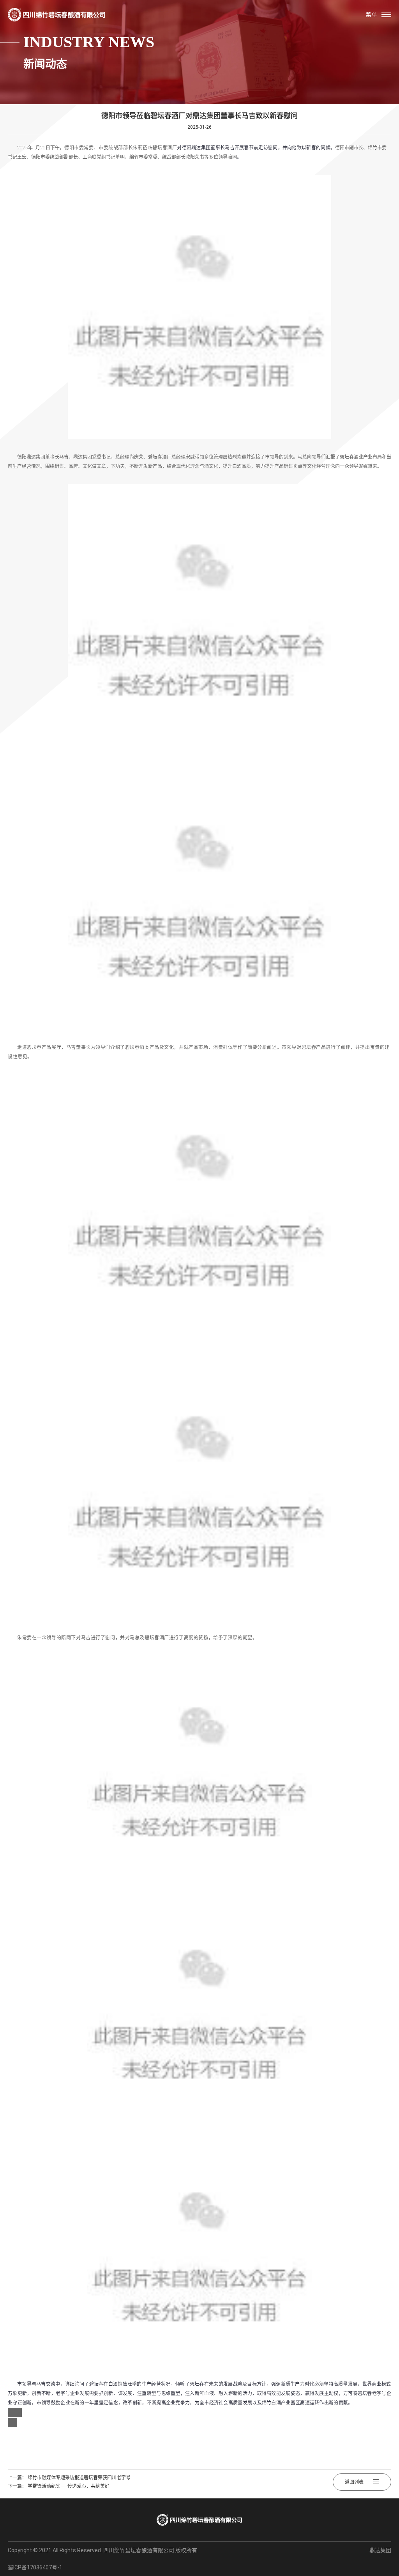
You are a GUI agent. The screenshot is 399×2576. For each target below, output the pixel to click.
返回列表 (354, 2482)
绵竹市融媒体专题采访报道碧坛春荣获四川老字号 (79, 2478)
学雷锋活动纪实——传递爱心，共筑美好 (69, 2486)
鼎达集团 (380, 2550)
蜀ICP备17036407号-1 (35, 2567)
